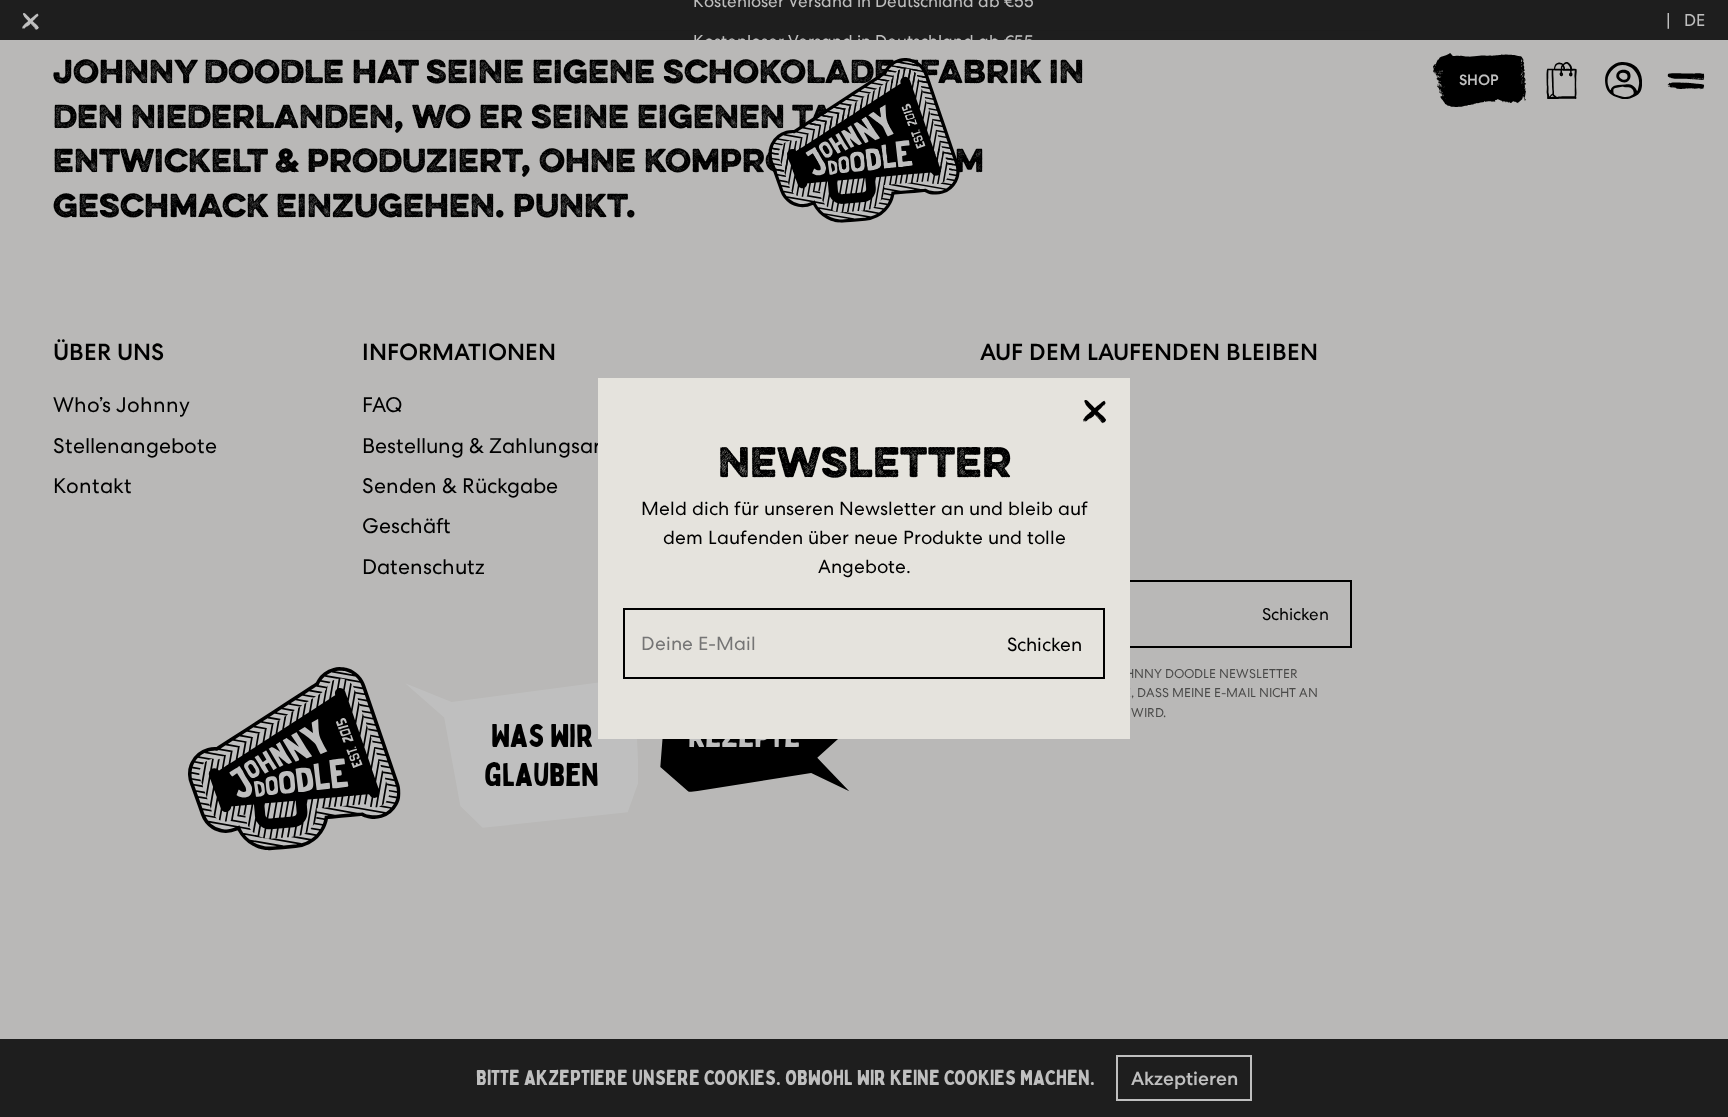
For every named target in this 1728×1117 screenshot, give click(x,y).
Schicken (1044, 643)
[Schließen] (1094, 412)
